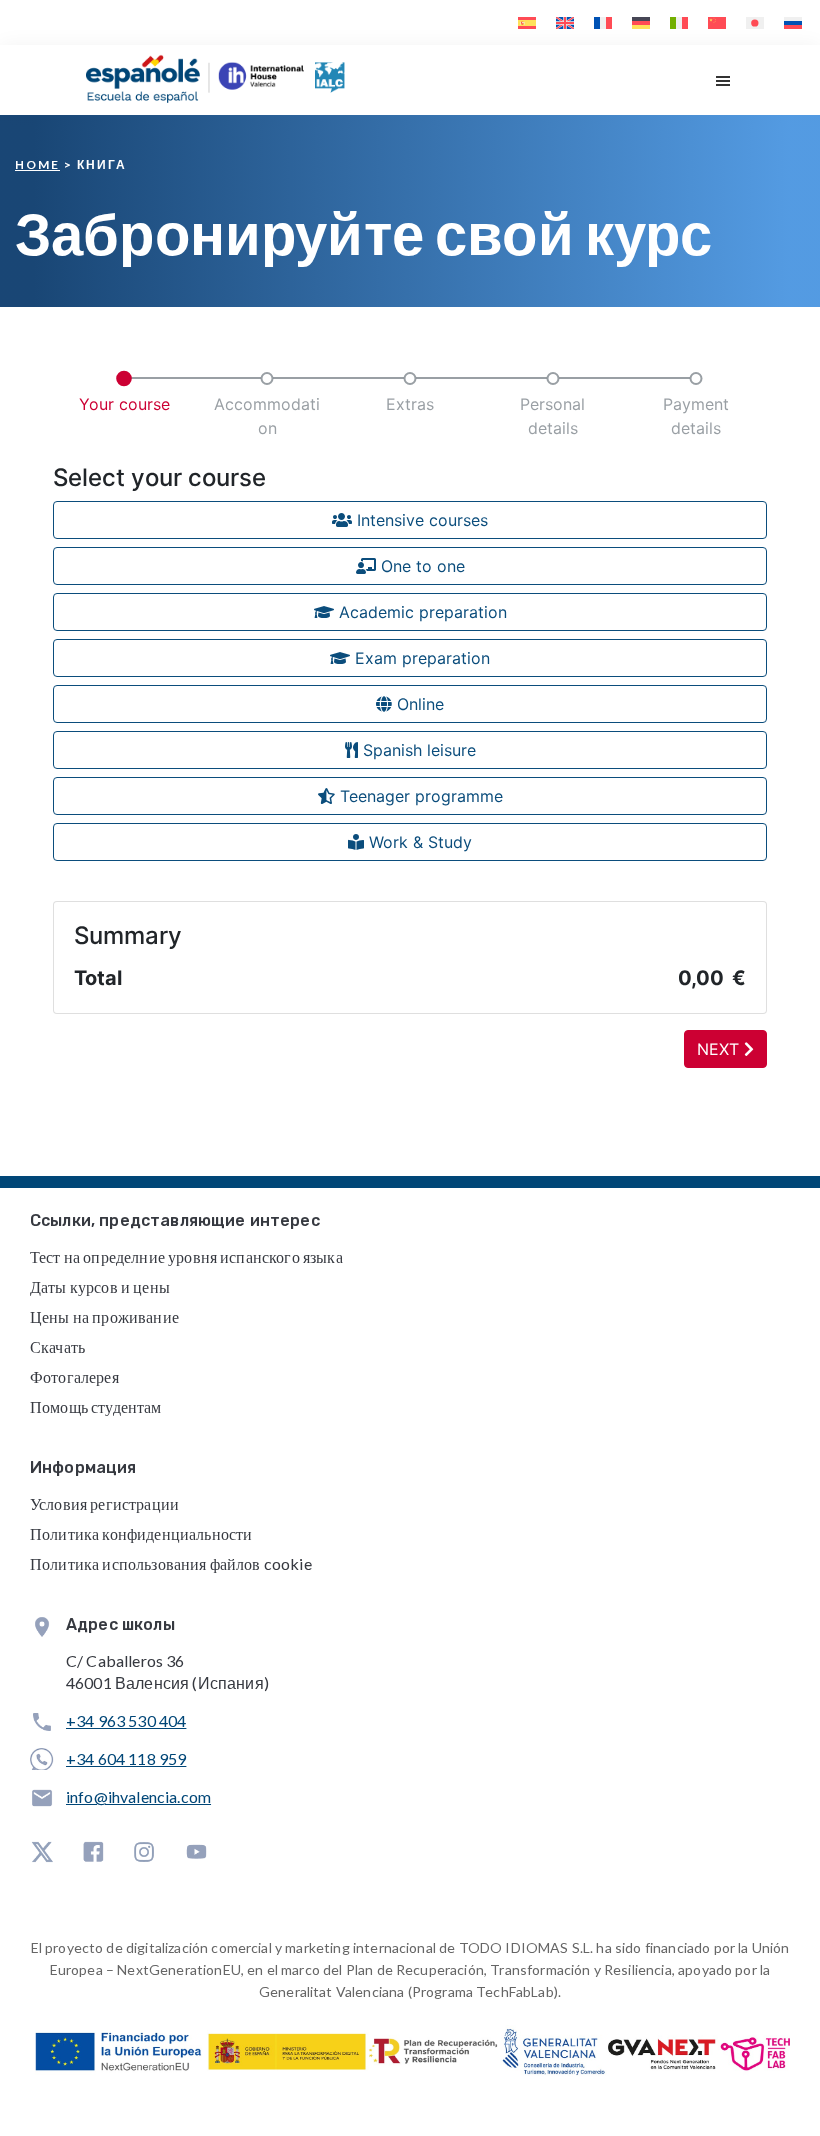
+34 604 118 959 (126, 1758)
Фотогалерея (74, 1376)
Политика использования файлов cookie (171, 1563)
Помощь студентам (96, 1406)
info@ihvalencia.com (138, 1796)
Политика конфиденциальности (141, 1533)
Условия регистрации (104, 1503)
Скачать (57, 1346)
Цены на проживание (104, 1316)
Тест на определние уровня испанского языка (186, 1256)
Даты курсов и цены (100, 1286)
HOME (37, 164)
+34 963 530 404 (126, 1720)
